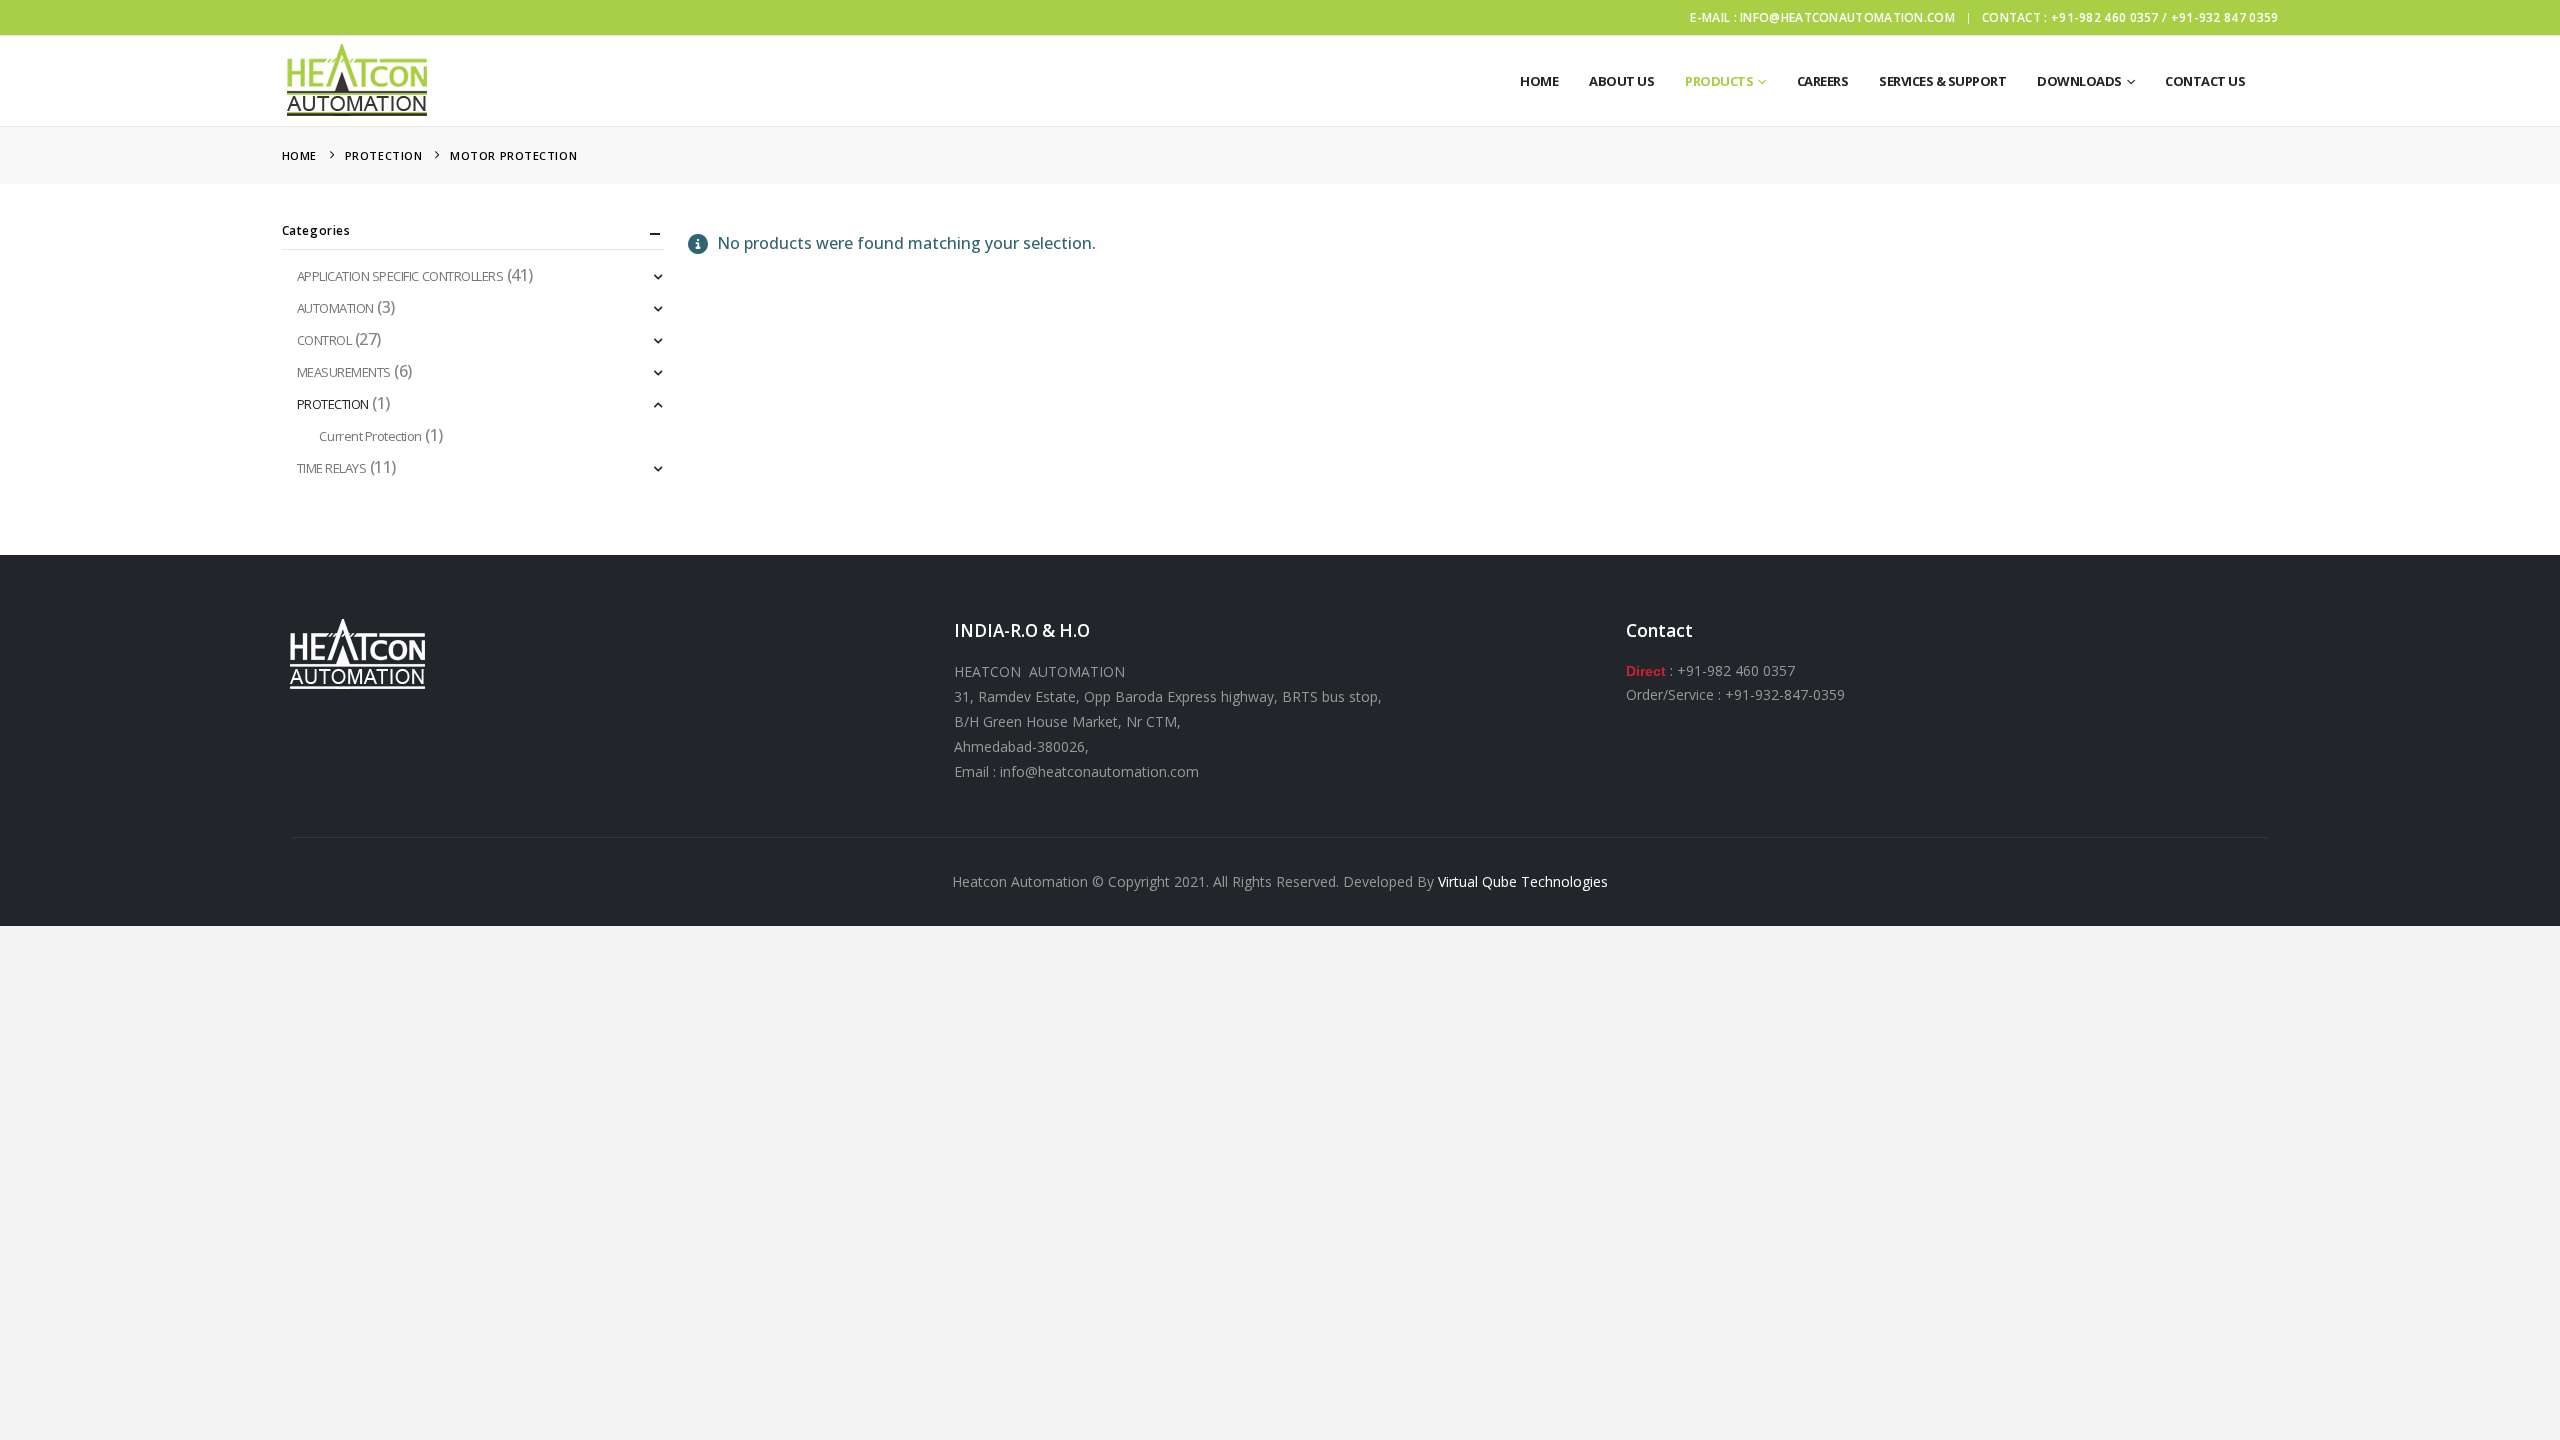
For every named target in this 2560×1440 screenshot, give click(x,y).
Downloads (2079, 81)
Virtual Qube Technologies (1523, 881)
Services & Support (1942, 81)
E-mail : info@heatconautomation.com (1822, 17)
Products (1719, 81)
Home (1539, 81)
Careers (1823, 81)
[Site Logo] (357, 81)
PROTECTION (333, 404)
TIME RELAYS (332, 468)
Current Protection (370, 436)
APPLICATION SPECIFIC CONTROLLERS (400, 276)
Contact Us (2205, 81)
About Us (1621, 81)
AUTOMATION (335, 308)
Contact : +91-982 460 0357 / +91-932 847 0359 (2130, 17)
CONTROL (324, 340)
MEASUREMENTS (344, 372)
